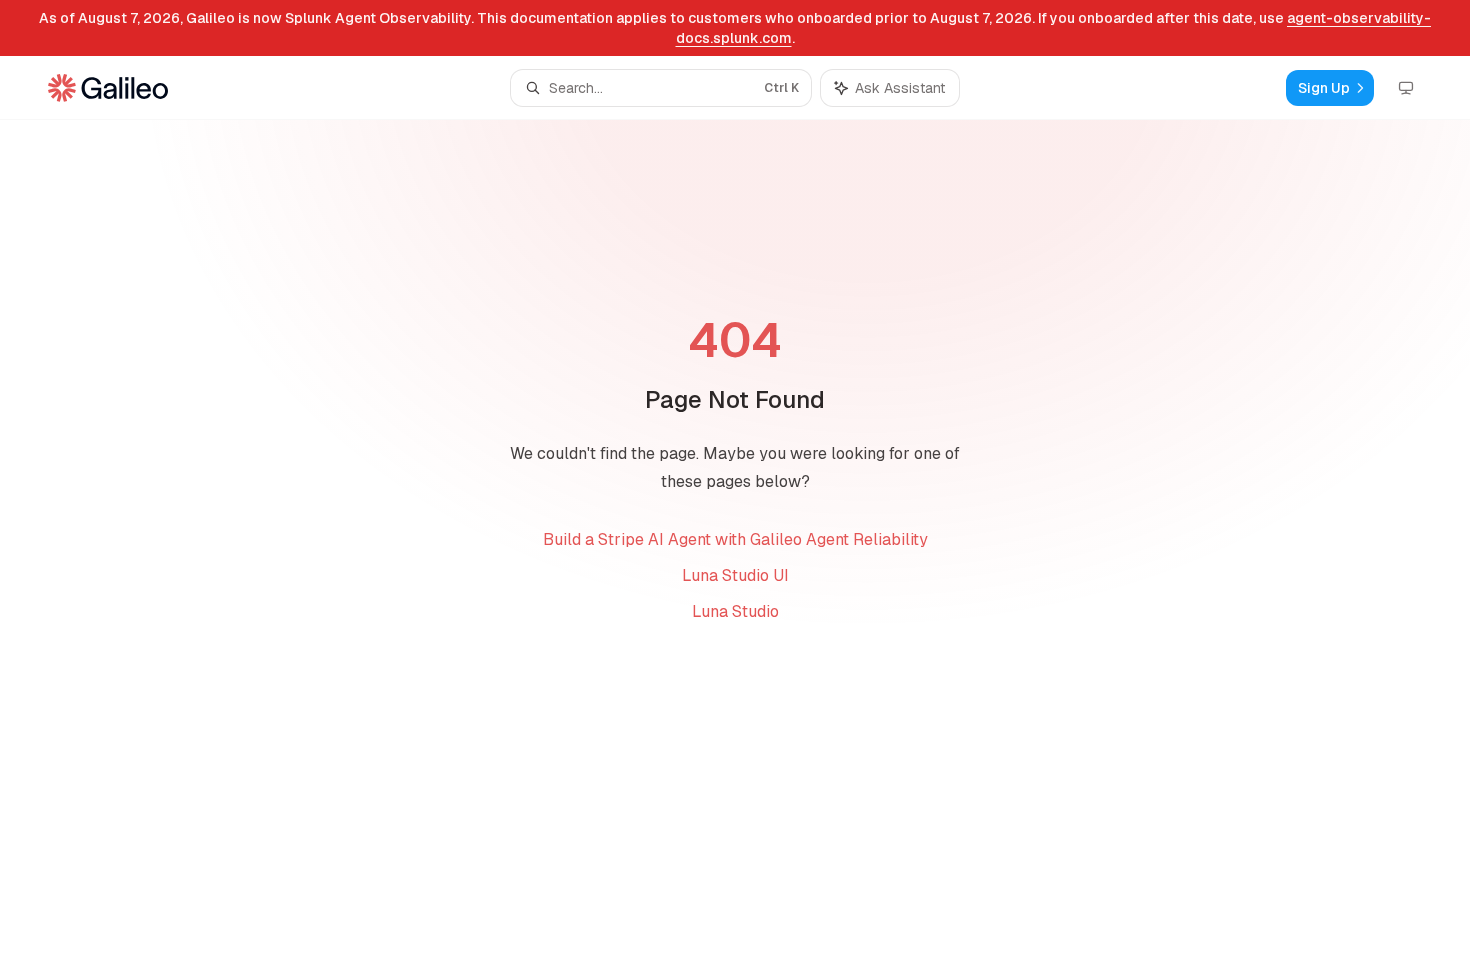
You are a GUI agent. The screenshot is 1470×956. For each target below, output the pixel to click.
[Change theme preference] (1406, 88)
